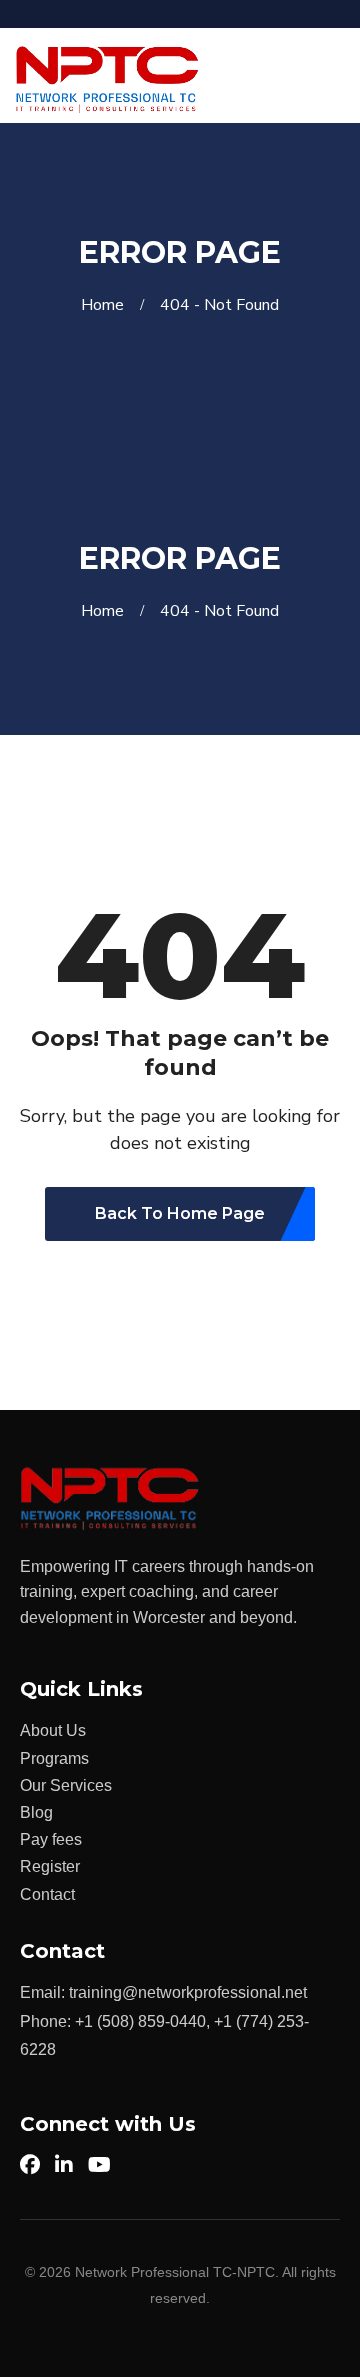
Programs (54, 1758)
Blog (36, 1812)
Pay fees (51, 1839)
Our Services (66, 1785)
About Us (53, 1730)
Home (106, 305)
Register (50, 1866)
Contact (47, 1894)
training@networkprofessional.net (188, 1992)
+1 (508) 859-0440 (140, 2021)
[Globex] (107, 79)
